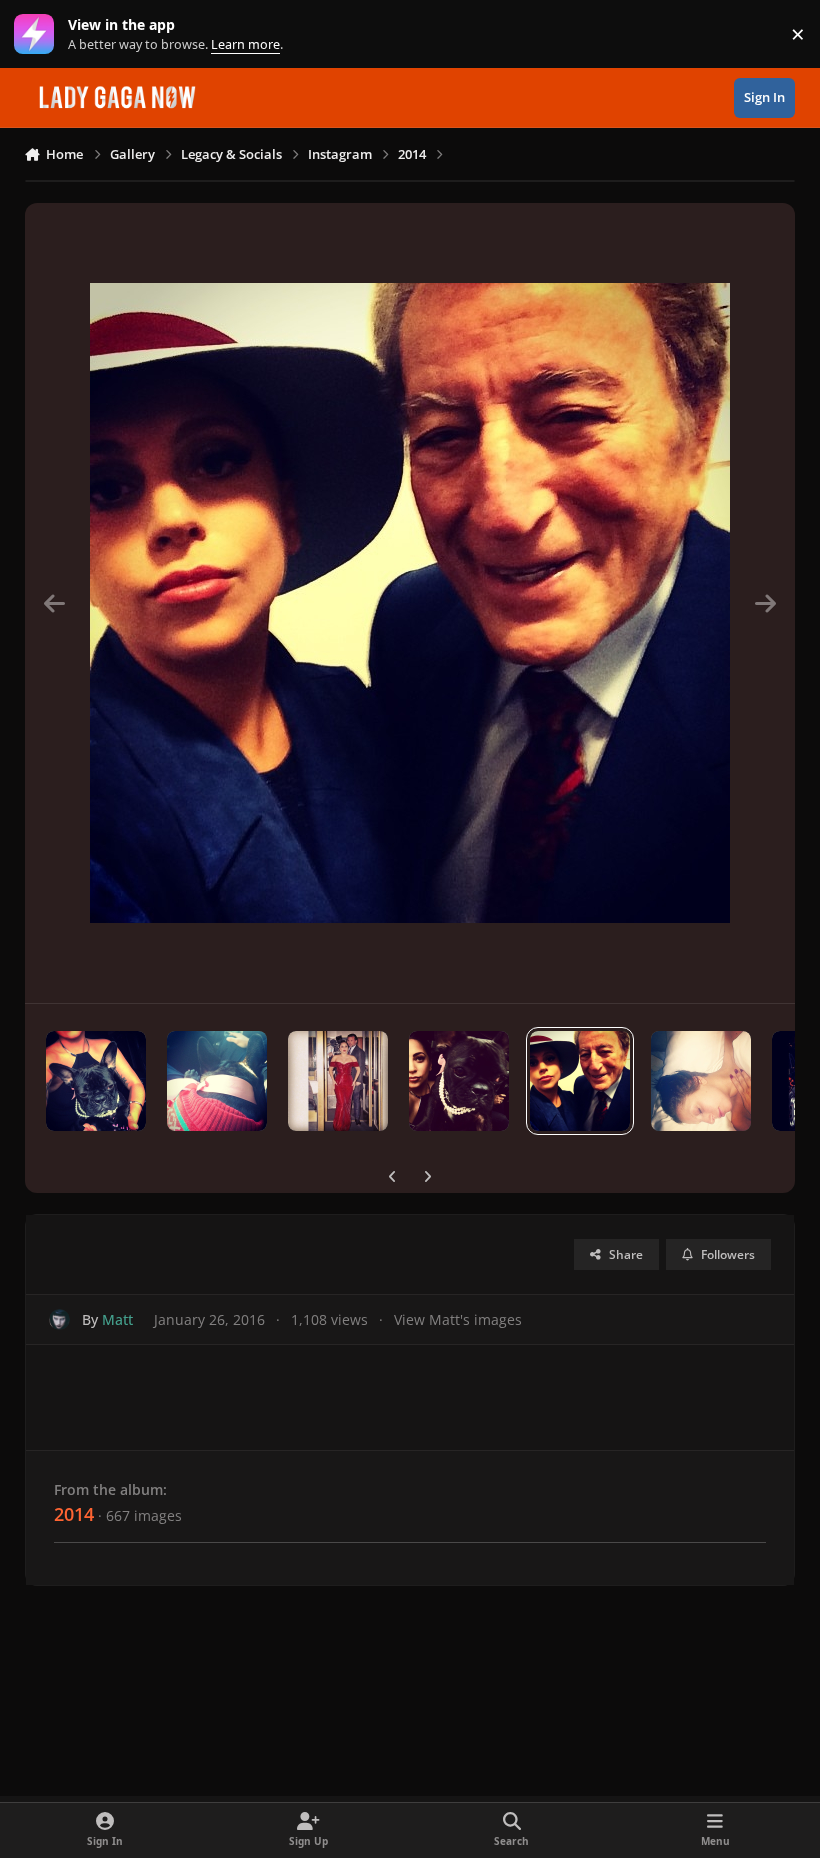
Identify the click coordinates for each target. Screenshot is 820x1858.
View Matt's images (458, 1319)
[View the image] (96, 1081)
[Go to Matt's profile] (59, 1319)
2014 (74, 1514)
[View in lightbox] (410, 603)
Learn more (38, 34)
